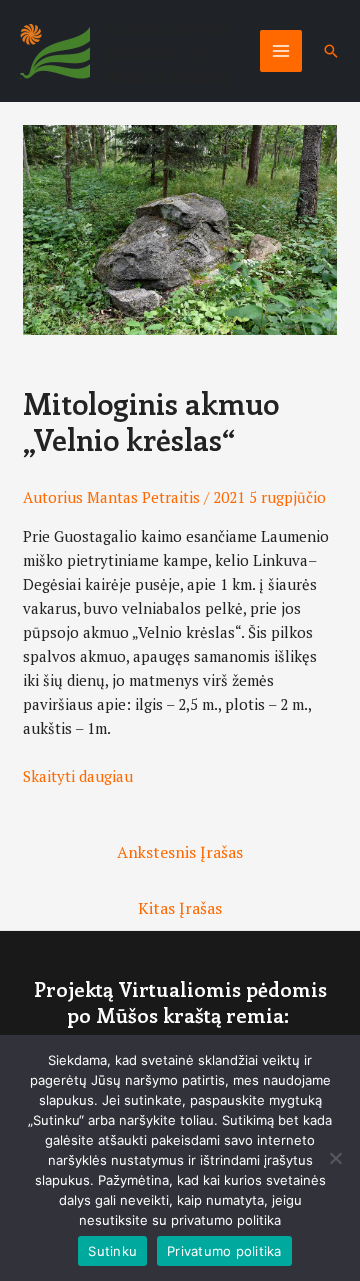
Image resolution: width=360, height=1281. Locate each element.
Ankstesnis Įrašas (180, 852)
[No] (335, 1158)
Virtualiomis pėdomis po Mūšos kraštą (167, 50)
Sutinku (112, 1251)
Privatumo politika (224, 1251)
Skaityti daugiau (78, 776)
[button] (331, 51)
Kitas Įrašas (180, 908)
